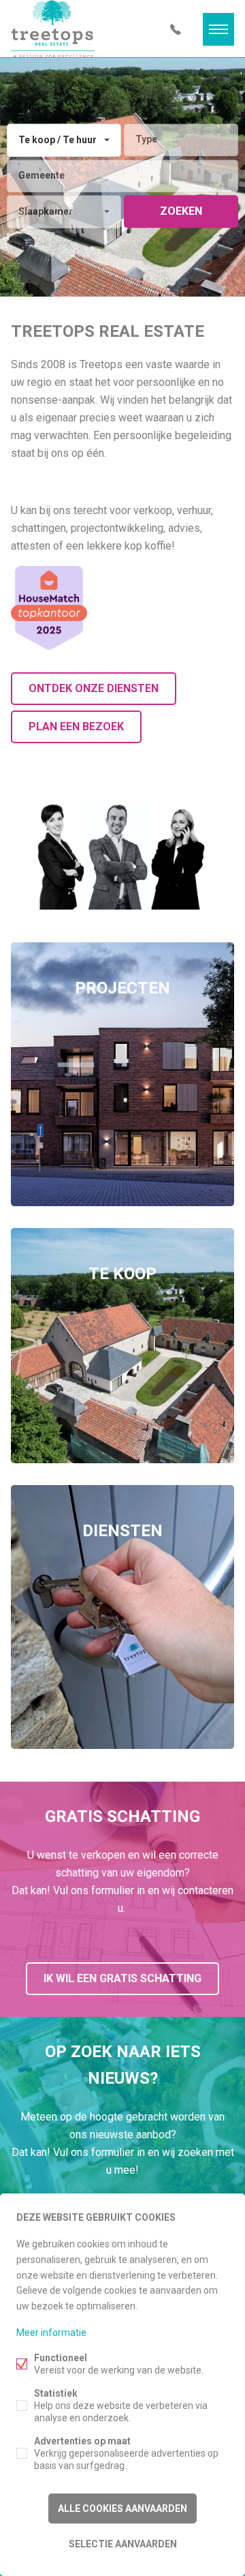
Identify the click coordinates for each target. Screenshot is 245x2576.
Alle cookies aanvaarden (122, 2508)
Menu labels (218, 29)
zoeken (181, 211)
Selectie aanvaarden (123, 2544)
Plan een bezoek (76, 727)
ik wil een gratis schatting (122, 1978)
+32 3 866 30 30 (176, 29)
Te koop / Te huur (58, 140)
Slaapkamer (46, 211)
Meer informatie (51, 2333)
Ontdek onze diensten (94, 688)
